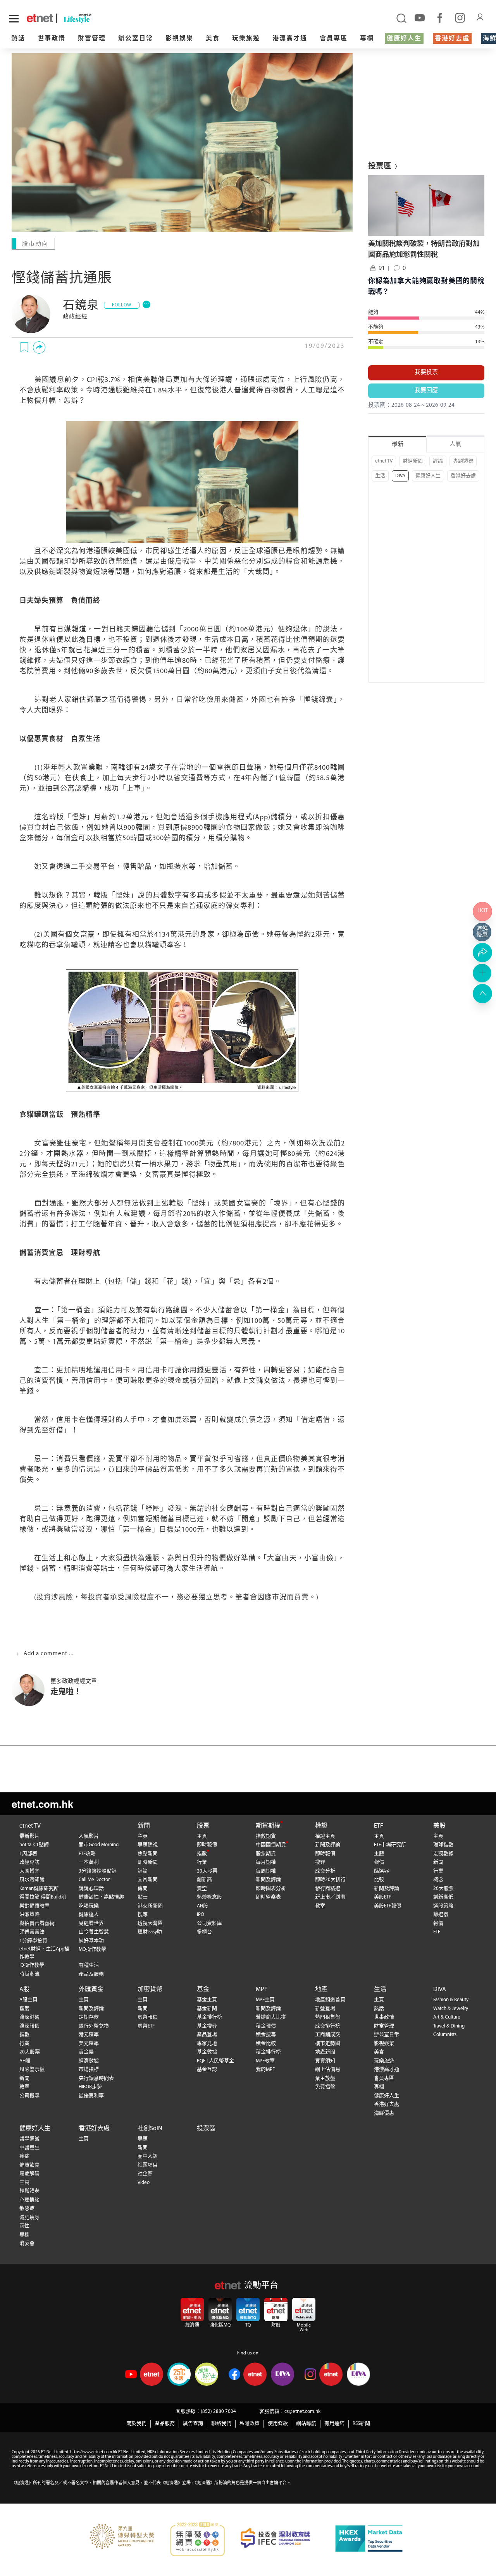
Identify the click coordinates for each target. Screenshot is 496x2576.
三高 (24, 2183)
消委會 (27, 2243)
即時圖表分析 (271, 1889)
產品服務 (165, 2424)
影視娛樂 (179, 39)
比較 (379, 1880)
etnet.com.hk (42, 1804)
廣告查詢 (193, 2424)
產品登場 (207, 2035)
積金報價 (266, 2026)
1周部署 (28, 1854)
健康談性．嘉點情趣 (101, 1897)
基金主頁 (207, 2000)
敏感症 (27, 2209)
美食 (213, 39)
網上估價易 (328, 2070)
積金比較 (266, 2044)
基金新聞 (207, 2009)
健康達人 (89, 1915)
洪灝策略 (29, 1915)
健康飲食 (29, 2165)
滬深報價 (29, 2026)
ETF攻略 (87, 1854)
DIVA (400, 476)
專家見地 (207, 2044)
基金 (203, 1990)
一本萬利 (89, 1862)
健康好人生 (404, 39)
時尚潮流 (29, 1974)
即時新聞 (148, 1862)
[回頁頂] (482, 994)
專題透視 (463, 461)
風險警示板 (32, 2070)
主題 (379, 1854)
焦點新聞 (148, 1854)
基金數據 (207, 2052)
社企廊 (145, 2174)
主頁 (143, 1836)
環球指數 (443, 1845)
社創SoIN (150, 2129)
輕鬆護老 (29, 2191)
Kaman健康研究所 (39, 1889)
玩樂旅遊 (246, 39)
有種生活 (89, 1965)
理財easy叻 (150, 1932)
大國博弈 (29, 1871)
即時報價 (207, 1845)
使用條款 (278, 2424)
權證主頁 (325, 1836)
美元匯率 (89, 2044)
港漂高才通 (290, 39)
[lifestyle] (93, 18)
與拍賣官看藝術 (37, 1923)
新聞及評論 (268, 1880)
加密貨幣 (150, 1990)
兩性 (24, 2226)
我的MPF (265, 2070)
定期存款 (89, 2017)
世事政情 (52, 39)
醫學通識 (29, 2139)
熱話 (18, 39)
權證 (321, 1826)
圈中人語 (148, 2156)
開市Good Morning (99, 1845)
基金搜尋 (207, 2026)
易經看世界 (91, 1923)
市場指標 (89, 2070)
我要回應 (426, 391)
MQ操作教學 (92, 1949)
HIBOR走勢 (90, 2087)
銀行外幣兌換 (94, 2026)
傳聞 (143, 1889)
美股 (439, 1826)
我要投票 (426, 372)
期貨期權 (268, 1826)
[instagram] (460, 17)
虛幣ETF (146, 2026)
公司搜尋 (29, 2096)
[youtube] (420, 17)
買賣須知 (325, 2061)
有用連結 (334, 2424)
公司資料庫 (209, 1923)
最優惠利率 (91, 2096)
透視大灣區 (150, 1923)
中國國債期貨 (271, 1845)
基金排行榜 (209, 2017)
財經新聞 (413, 461)
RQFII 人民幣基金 (215, 2061)
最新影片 (29, 1836)
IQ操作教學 (32, 1965)
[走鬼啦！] (31, 1690)
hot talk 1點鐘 (34, 1845)
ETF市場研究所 (390, 1845)
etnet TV (384, 461)
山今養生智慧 (94, 1932)
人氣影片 (89, 1836)
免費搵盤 (325, 2087)
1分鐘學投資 (33, 1941)
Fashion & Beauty (451, 2000)
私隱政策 (250, 2424)
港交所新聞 (150, 1906)
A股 (24, 1990)
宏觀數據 (443, 1854)
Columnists (445, 2035)
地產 (321, 1990)
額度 (24, 2009)
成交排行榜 (328, 2026)
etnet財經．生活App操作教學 (44, 1953)
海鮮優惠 (384, 2113)
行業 (202, 1862)
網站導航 (306, 2424)
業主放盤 (325, 2078)
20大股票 (207, 1871)
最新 (398, 445)
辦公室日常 (136, 39)
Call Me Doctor (94, 1880)
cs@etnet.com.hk (302, 2412)
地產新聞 (325, 2052)
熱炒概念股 (209, 1897)
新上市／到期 (330, 1897)
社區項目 (148, 2165)
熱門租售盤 (328, 2017)
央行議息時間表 (96, 2078)
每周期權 (266, 1871)
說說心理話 (91, 1889)
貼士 (143, 1897)
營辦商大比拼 (271, 2017)
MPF (262, 1990)
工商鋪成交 (328, 2035)
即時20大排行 (330, 1880)
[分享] (39, 347)
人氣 (455, 445)
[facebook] (440, 17)
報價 (379, 1862)
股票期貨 (266, 1854)
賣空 (202, 1889)
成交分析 (325, 1871)
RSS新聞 (361, 2424)
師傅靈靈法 (32, 1932)
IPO (201, 1915)
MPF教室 (265, 2061)
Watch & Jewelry (451, 2009)
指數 (202, 1854)
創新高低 (443, 1897)
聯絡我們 (221, 2424)
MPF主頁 (265, 2000)
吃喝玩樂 (89, 1906)
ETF (379, 1826)
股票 (203, 1826)
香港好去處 (452, 39)
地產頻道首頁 (330, 2000)
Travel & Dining (449, 2026)
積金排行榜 (268, 2052)
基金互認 (207, 2070)
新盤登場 (325, 2009)
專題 (143, 2139)
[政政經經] (31, 314)
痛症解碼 (29, 2174)
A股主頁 (28, 2000)
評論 (438, 461)
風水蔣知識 (32, 1880)
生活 (380, 476)
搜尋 (143, 1915)
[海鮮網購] (482, 932)
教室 (320, 1906)
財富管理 (92, 39)
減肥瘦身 (29, 2217)
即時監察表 (268, 1897)
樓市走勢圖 (328, 2044)
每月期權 (266, 1862)
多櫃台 (204, 1932)
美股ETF (382, 1897)
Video (144, 2183)
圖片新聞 (148, 1880)
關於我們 (136, 2424)
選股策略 (443, 1906)
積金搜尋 (266, 2035)
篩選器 (381, 1871)
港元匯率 (89, 2035)
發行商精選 (328, 1889)
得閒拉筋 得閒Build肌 (43, 1897)
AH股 (202, 1906)
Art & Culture (447, 2017)
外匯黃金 (91, 1990)
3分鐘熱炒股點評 (98, 1871)
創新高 (204, 1880)
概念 (438, 1880)
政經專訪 (29, 1862)
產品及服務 (91, 1974)
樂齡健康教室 (34, 1906)
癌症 (24, 2156)
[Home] (40, 18)
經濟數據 (89, 2061)
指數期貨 (266, 1836)
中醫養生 (29, 2148)
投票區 (206, 2129)
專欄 (367, 39)
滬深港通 (29, 2017)
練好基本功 (91, 1941)
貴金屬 (86, 2052)
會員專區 (334, 39)
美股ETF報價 (387, 1906)
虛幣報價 (148, 2017)
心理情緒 (29, 2200)
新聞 (144, 1826)
